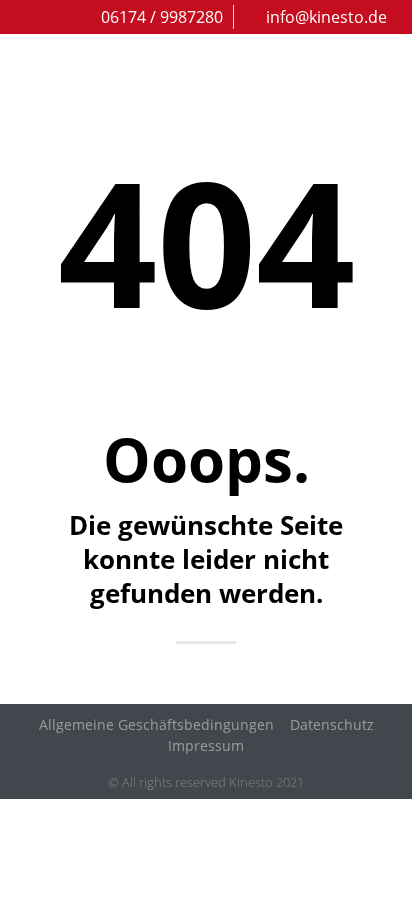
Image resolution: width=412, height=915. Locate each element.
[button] (384, 69)
